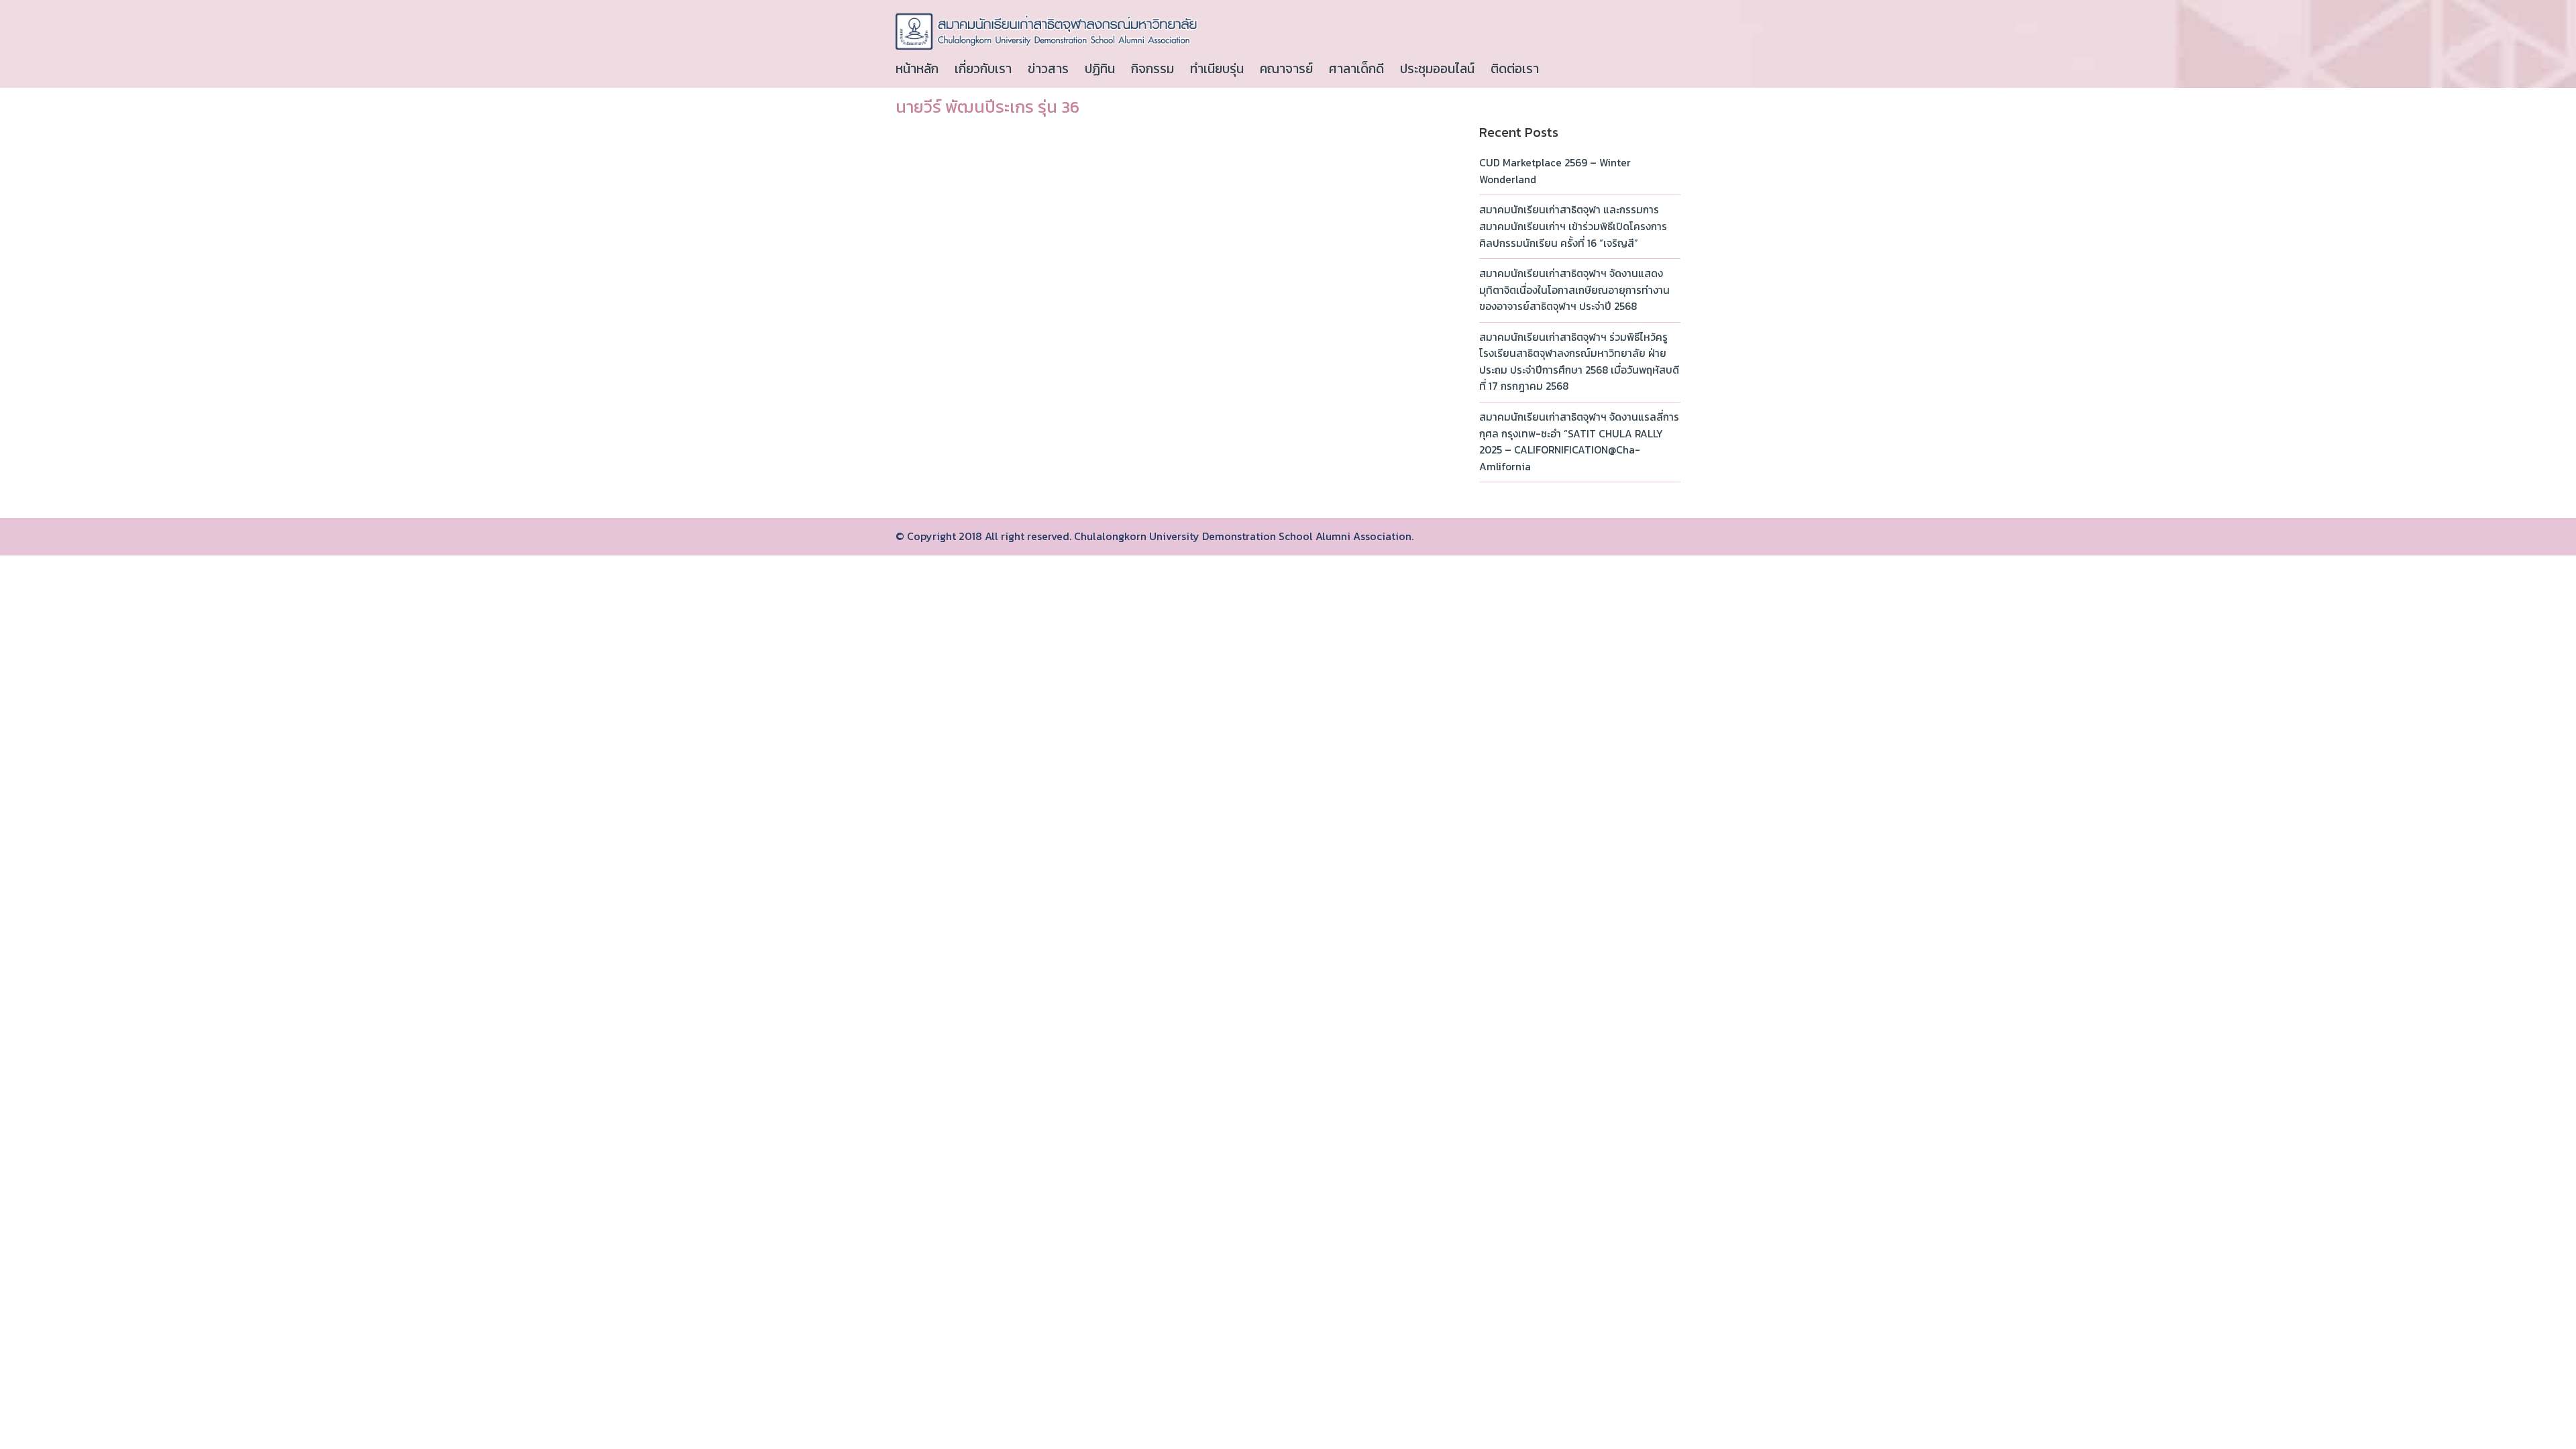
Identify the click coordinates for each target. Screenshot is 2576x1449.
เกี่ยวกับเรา (983, 69)
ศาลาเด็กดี (1356, 69)
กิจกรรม (1152, 69)
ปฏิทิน (1100, 69)
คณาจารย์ (1286, 69)
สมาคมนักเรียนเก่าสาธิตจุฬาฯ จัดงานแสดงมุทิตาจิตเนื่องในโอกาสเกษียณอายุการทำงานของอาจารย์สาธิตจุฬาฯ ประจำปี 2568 (1574, 290)
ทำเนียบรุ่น (1217, 69)
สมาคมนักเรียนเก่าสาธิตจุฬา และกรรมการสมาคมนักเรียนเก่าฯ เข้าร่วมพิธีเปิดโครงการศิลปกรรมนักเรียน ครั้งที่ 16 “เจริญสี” (1573, 226)
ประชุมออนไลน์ (1437, 69)
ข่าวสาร (1048, 69)
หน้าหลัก (917, 69)
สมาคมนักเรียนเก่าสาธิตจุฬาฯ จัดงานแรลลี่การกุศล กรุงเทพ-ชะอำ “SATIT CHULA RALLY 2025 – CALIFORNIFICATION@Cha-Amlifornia (1579, 442)
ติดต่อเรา (1515, 69)
